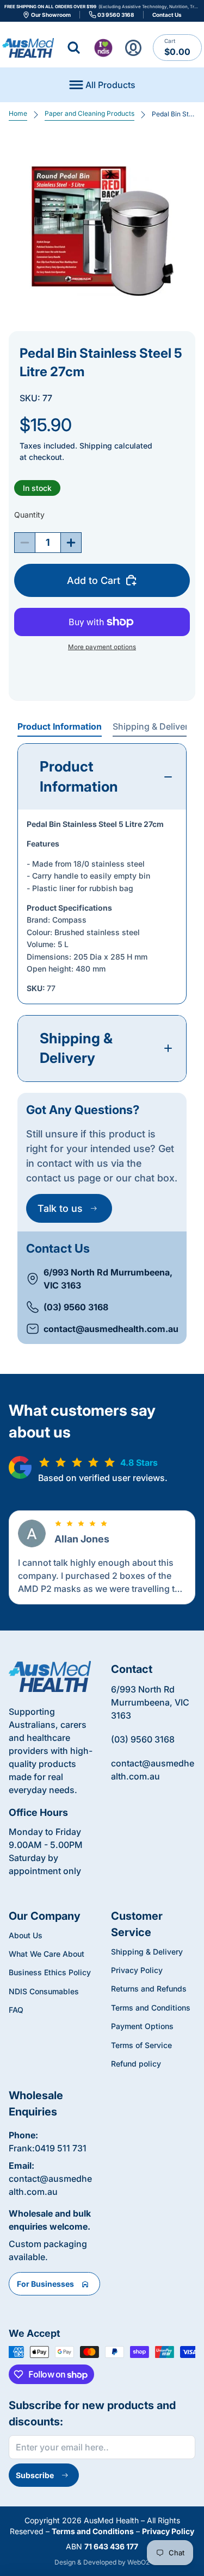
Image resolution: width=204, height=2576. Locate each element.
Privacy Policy (137, 1970)
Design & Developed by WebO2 (102, 2562)
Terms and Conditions (151, 2008)
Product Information (60, 726)
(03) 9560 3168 (76, 1307)
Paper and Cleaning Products (89, 113)
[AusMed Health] (50, 1676)
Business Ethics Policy (50, 1972)
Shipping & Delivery (153, 726)
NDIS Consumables (44, 1991)
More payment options (102, 647)
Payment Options (142, 2026)
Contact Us (167, 15)
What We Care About (47, 1954)
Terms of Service (141, 2045)
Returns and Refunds (149, 1989)
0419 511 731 (61, 2148)
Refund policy (136, 2064)
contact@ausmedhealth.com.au (111, 1329)
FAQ (16, 2010)
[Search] (74, 48)
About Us (26, 1935)
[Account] (133, 48)
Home (18, 113)
